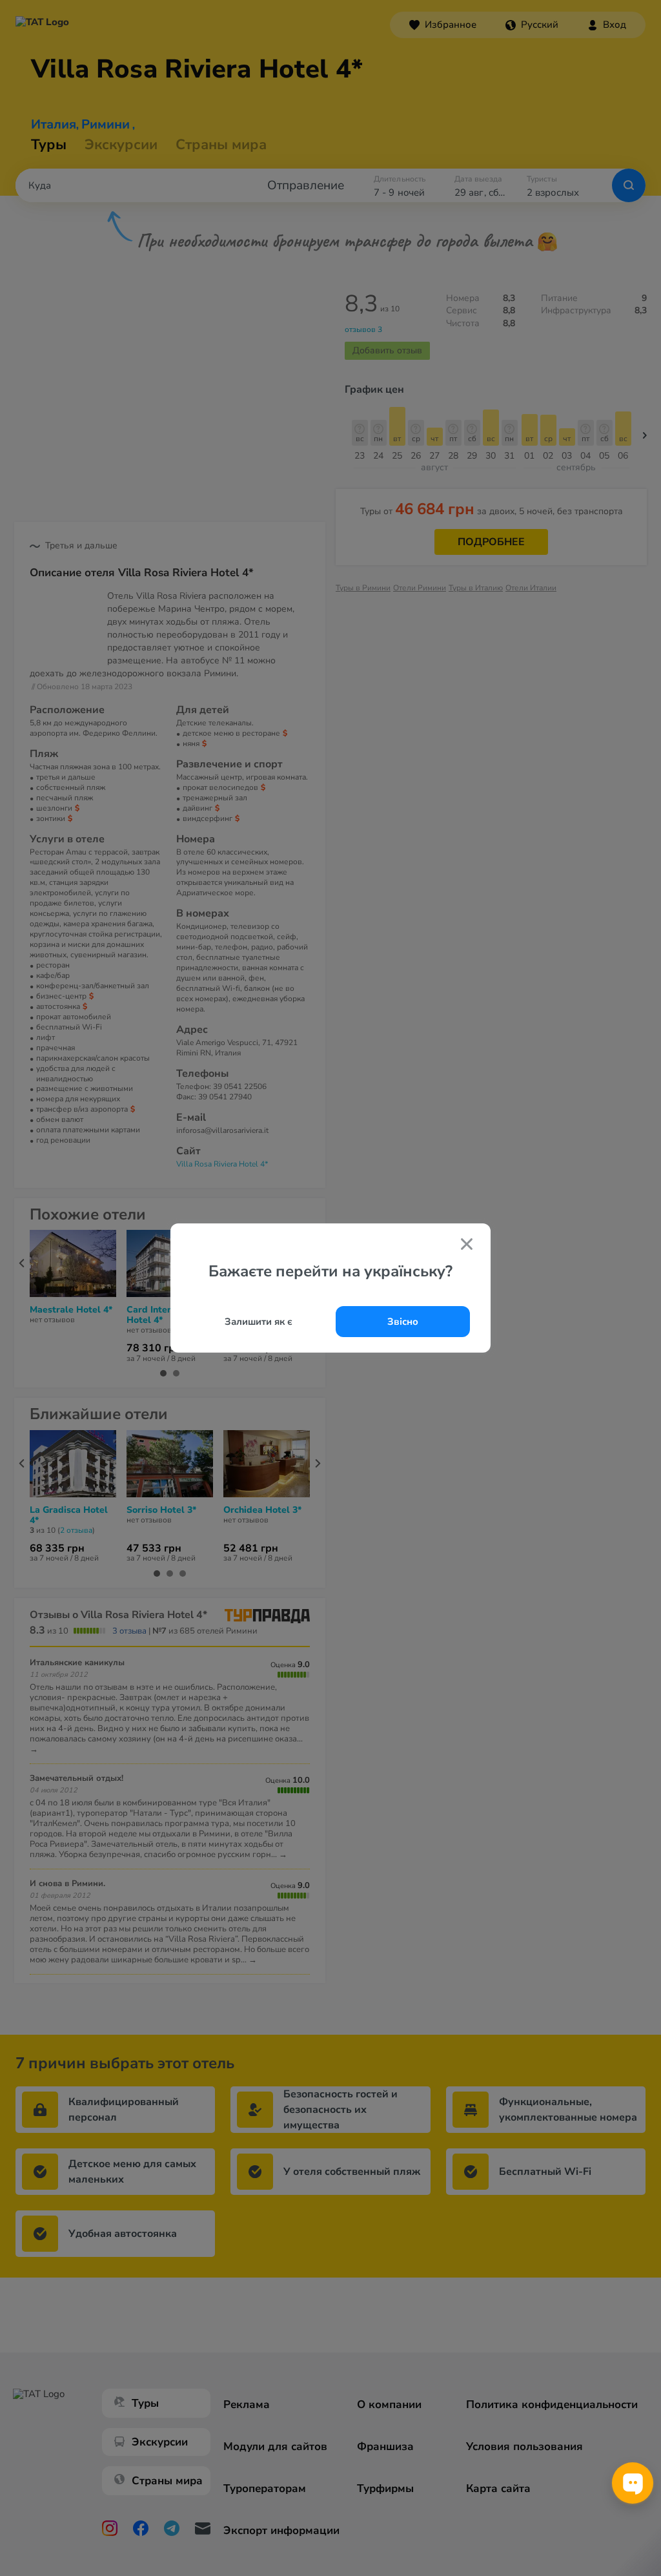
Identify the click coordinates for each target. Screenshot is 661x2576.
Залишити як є (259, 1322)
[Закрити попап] (467, 1245)
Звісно (403, 1322)
